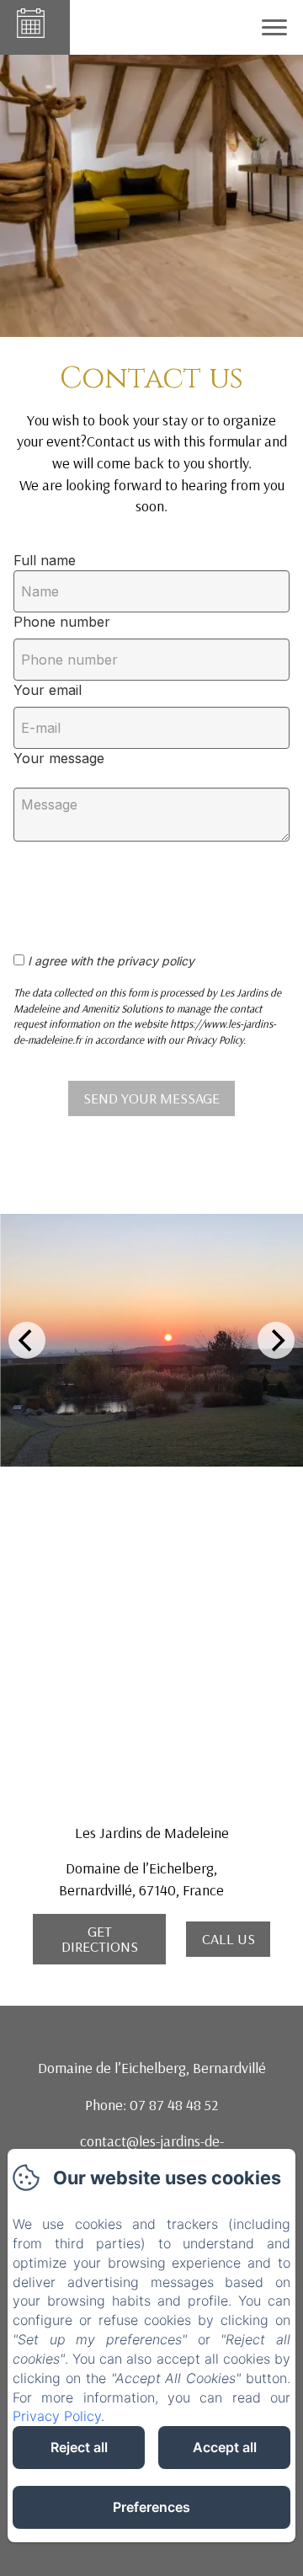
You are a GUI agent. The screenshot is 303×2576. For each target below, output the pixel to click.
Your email (48, 690)
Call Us (229, 1939)
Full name (45, 560)
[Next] (276, 1340)
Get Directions (100, 1939)
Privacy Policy (57, 2416)
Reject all (79, 2447)
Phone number (62, 622)
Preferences (151, 2507)
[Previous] (27, 1340)
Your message (59, 758)
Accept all (225, 2447)
